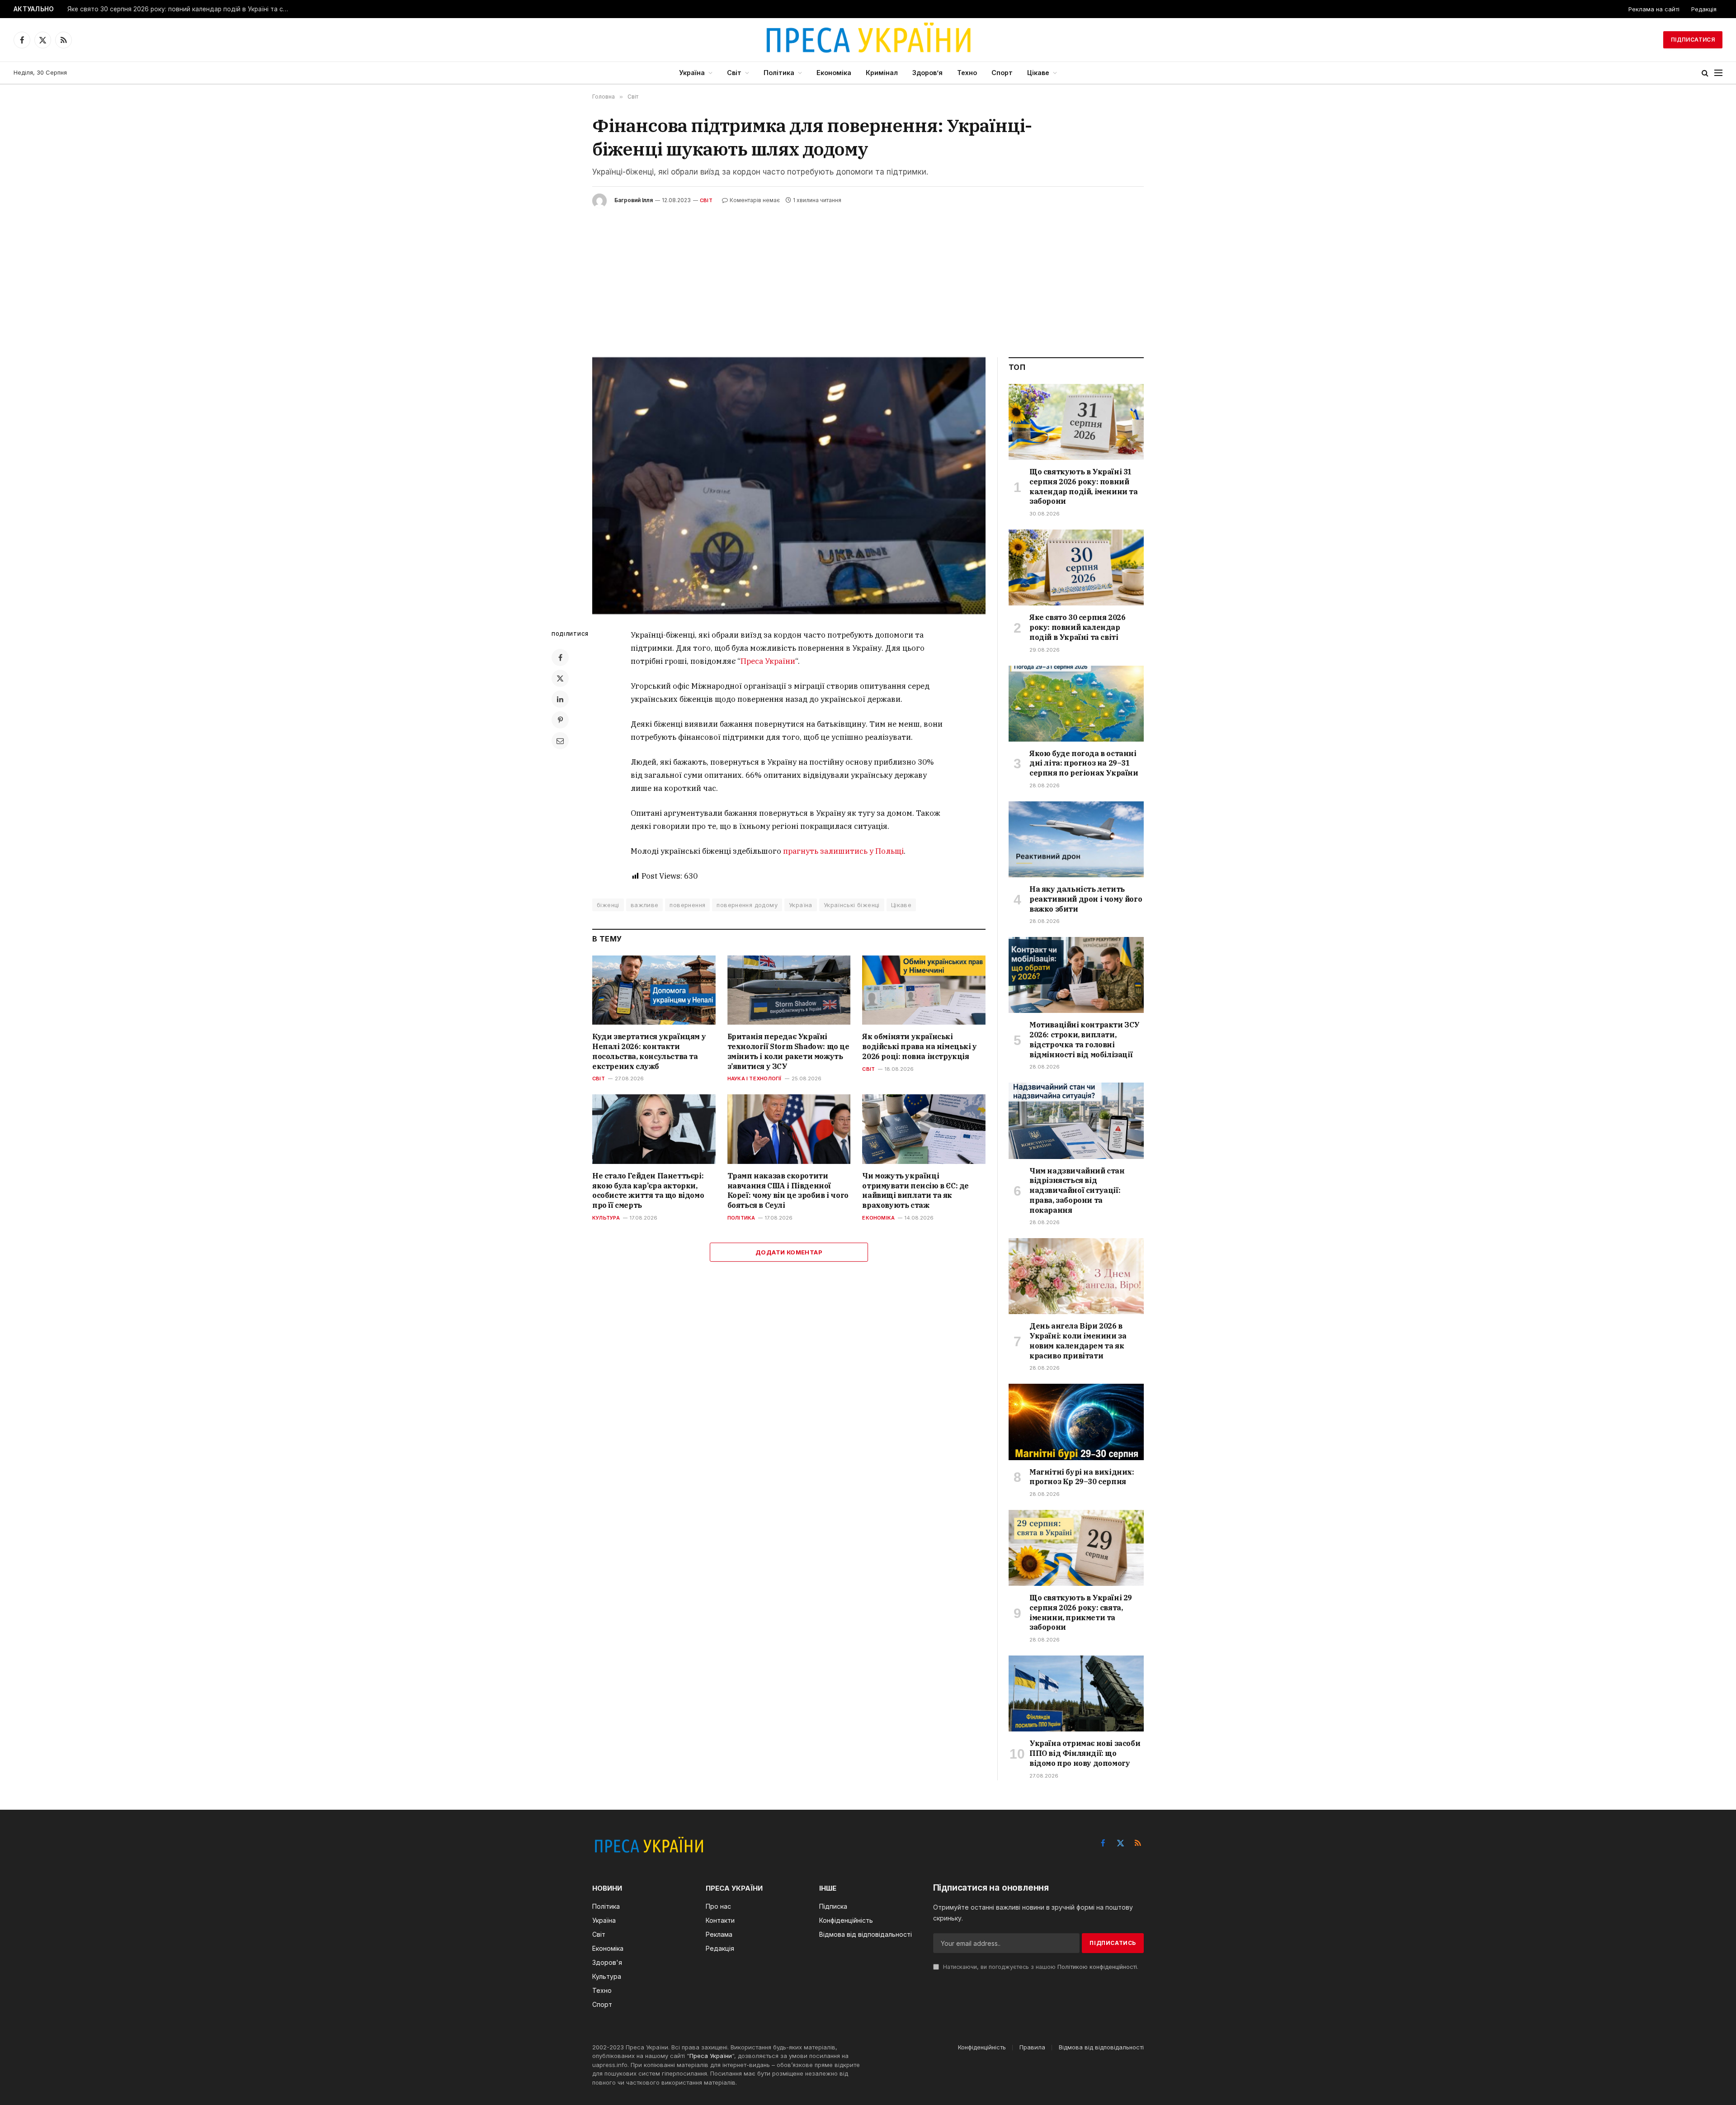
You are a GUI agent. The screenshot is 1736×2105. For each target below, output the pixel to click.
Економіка (834, 73)
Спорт (1002, 73)
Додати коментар (789, 1252)
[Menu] (1718, 73)
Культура (606, 1218)
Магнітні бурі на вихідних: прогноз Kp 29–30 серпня (1082, 1477)
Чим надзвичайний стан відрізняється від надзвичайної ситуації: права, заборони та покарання (1077, 1190)
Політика (779, 73)
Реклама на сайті (1654, 9)
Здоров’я (927, 73)
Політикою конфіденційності (1097, 1967)
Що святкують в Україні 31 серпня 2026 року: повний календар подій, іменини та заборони (1084, 486)
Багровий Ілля (634, 200)
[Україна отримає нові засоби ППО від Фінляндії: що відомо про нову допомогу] (1076, 1693)
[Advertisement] (868, 276)
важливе (645, 905)
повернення (687, 905)
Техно (967, 73)
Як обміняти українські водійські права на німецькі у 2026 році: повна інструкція (919, 1046)
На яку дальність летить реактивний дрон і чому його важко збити (1086, 899)
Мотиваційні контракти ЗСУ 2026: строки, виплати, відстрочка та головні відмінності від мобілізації (1085, 1039)
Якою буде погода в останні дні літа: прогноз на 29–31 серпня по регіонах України (1084, 763)
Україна (692, 73)
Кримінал (882, 73)
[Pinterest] (560, 720)
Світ (734, 73)
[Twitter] (560, 678)
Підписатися (1693, 40)
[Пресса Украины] (868, 40)
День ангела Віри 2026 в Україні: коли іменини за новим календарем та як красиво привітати (1078, 1341)
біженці (608, 905)
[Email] (560, 741)
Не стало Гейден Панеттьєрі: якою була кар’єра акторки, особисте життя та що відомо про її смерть (648, 1190)
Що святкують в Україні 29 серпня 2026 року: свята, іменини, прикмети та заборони (1081, 1612)
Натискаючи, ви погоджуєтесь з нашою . (1040, 1967)
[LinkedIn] (560, 699)
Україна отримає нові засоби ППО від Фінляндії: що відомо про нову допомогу (1085, 1753)
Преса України (768, 661)
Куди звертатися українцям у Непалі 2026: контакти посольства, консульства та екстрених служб (649, 1051)
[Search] (1705, 73)
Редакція (1704, 9)
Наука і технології (755, 1079)
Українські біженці (852, 905)
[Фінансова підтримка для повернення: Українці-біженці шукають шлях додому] (789, 486)
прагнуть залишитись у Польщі (843, 851)
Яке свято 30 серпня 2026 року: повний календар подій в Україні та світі (180, 9)
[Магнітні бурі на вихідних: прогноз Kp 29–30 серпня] (1076, 1422)
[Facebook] (560, 658)
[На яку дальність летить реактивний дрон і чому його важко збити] (1076, 839)
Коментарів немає (755, 200)
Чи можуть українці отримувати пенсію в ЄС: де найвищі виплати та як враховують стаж (915, 1190)
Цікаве (1038, 73)
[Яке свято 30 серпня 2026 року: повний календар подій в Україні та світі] (1076, 568)
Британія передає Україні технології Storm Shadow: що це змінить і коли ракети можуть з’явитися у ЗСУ (788, 1051)
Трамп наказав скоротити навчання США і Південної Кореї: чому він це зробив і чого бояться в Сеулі (788, 1190)
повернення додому (747, 905)
